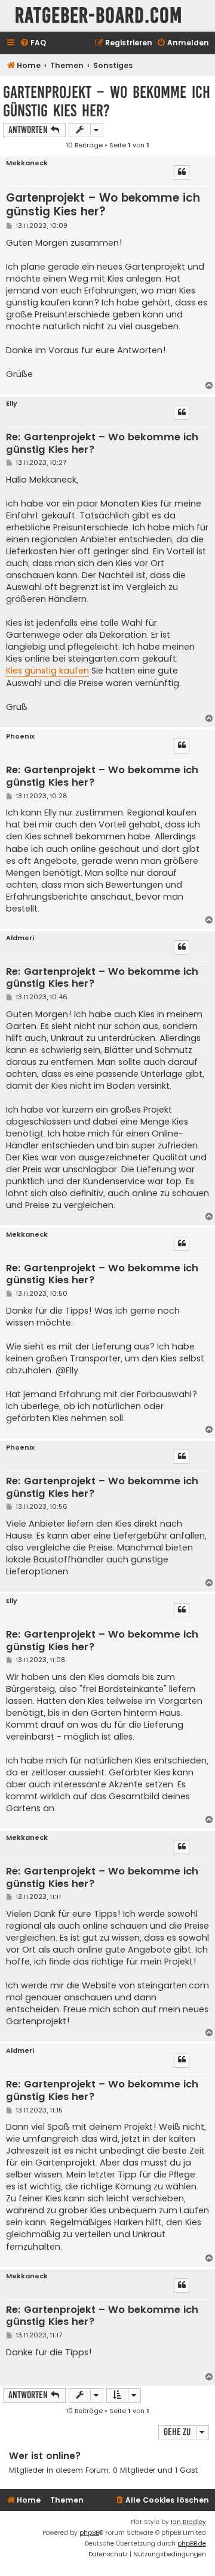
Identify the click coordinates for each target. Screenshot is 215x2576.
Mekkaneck (27, 163)
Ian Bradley (188, 2522)
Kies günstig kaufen (47, 671)
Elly (12, 404)
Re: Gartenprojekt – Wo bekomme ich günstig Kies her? (102, 444)
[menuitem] (33, 43)
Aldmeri (20, 938)
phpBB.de (192, 2543)
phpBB (89, 2533)
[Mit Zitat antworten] (182, 172)
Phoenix (20, 736)
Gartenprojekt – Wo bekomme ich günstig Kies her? (107, 101)
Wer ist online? (45, 2456)
